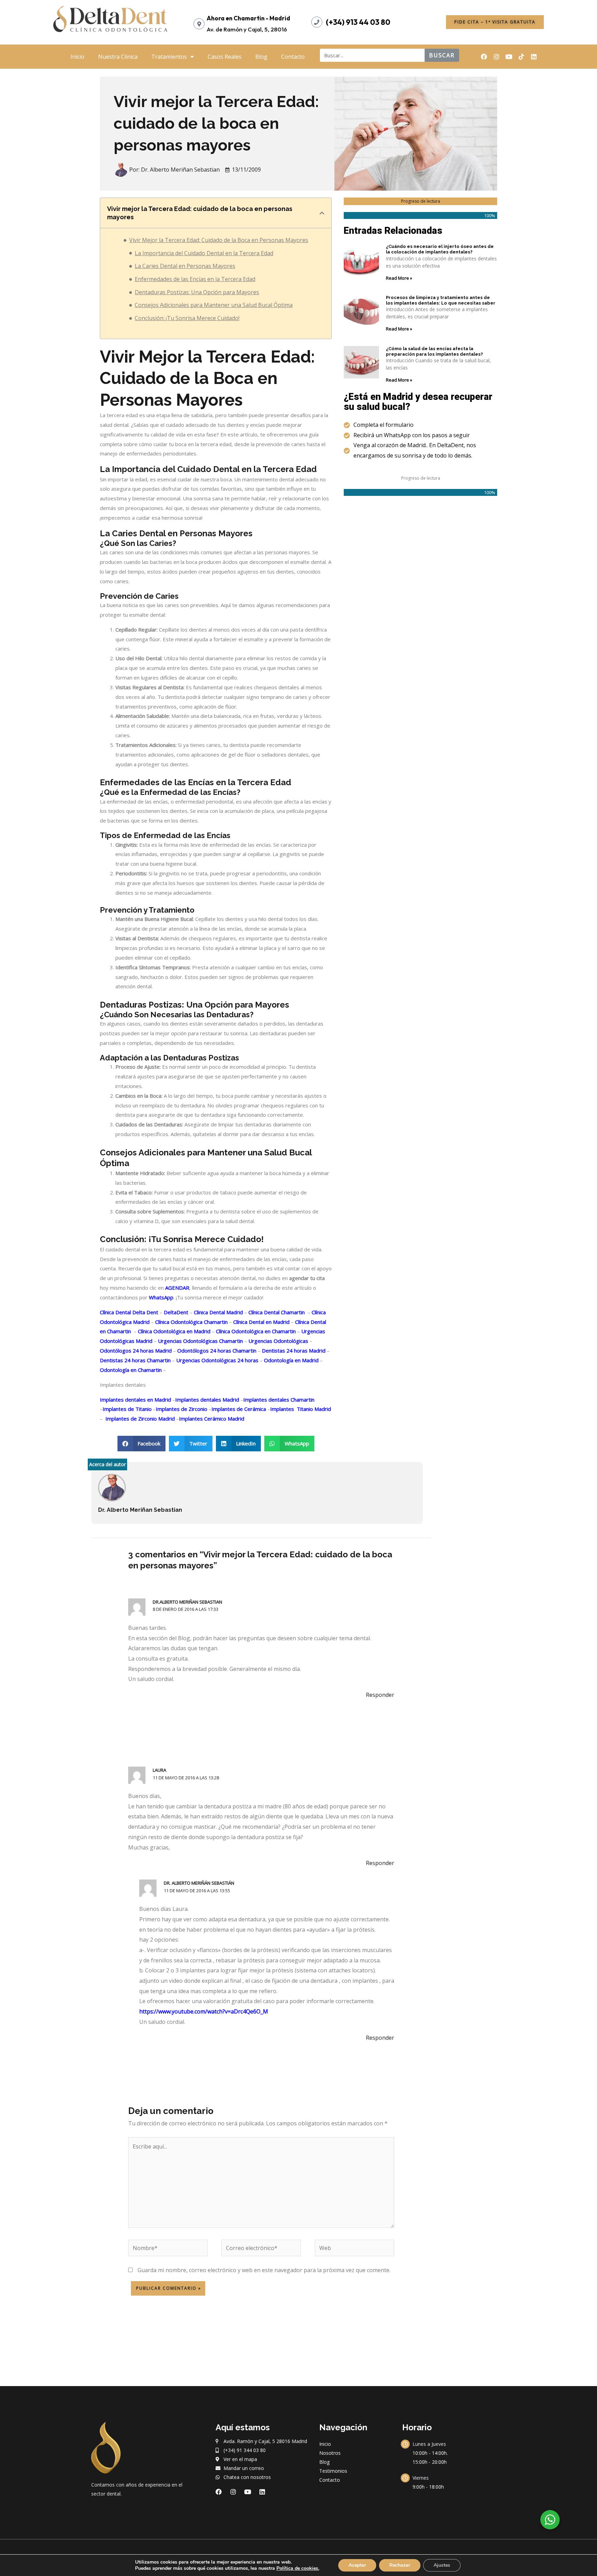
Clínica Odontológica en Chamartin (255, 1331)
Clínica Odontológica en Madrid (173, 1331)
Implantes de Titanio (127, 1409)
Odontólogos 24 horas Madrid (136, 1351)
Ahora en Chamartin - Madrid (248, 18)
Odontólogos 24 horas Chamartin (216, 1351)
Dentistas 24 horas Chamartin (135, 1360)
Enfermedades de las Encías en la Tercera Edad (195, 279)
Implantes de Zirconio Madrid (139, 1419)
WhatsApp (161, 1297)
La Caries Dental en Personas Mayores (185, 266)
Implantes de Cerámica (239, 1409)
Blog (261, 57)
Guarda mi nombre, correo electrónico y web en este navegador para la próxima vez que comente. (264, 2270)
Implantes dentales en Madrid (135, 1400)
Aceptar (357, 2565)
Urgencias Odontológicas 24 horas (217, 1360)
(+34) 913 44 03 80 (358, 22)
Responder (380, 1695)
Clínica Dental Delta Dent (129, 1312)
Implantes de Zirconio (182, 1409)
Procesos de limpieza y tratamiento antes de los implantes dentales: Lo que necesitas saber (441, 300)
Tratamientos (169, 57)
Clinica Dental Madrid (218, 1312)
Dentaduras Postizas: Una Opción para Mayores (197, 292)
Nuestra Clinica (118, 57)
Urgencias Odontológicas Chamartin (200, 1341)
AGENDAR (177, 1288)
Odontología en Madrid (291, 1360)
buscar (442, 55)
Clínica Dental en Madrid (261, 1322)
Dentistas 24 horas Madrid (293, 1351)
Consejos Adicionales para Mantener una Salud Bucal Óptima (214, 305)
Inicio (77, 57)
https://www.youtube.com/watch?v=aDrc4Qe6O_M (204, 2011)
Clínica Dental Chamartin (276, 1312)
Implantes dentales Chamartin (279, 1400)
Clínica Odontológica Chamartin (191, 1322)
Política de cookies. (298, 2568)
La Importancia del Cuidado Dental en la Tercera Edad (204, 253)
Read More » (399, 278)
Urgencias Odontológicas (278, 1341)
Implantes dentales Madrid (207, 1400)
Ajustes (442, 2565)
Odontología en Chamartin (131, 1370)
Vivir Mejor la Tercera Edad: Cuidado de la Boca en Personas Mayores (219, 240)
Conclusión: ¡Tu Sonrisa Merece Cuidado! (187, 318)
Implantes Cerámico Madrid (212, 1419)
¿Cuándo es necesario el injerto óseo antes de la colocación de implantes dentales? (440, 249)
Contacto (293, 57)
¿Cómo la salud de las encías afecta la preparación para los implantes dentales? (434, 351)
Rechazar (400, 2565)
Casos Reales (225, 57)
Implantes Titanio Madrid (301, 1409)
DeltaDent (175, 1312)
